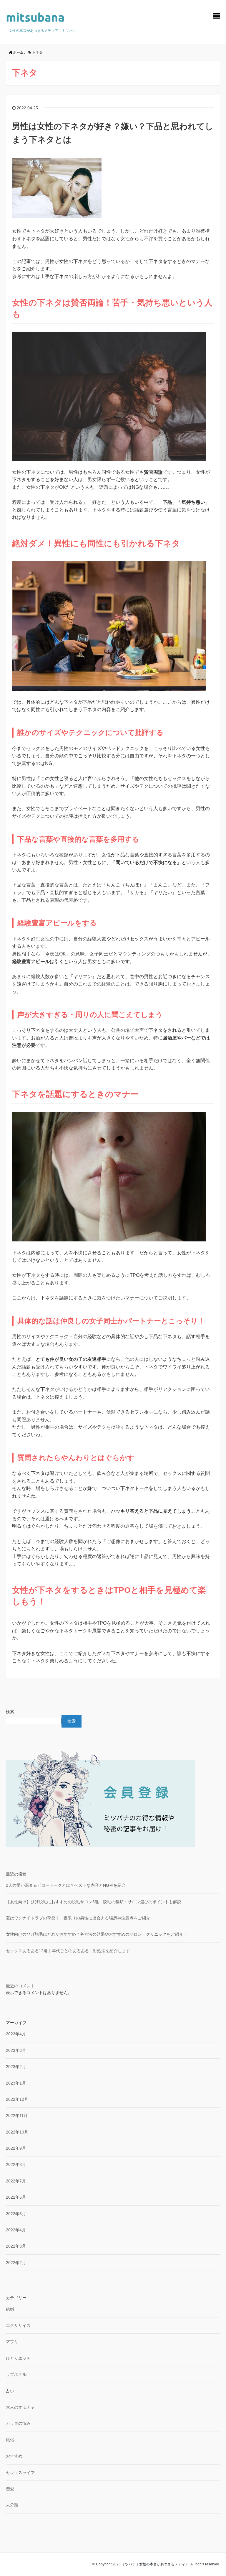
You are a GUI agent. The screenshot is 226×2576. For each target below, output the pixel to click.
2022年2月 (16, 2263)
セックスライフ (20, 2473)
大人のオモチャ (20, 2407)
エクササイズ (18, 2325)
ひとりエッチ (18, 2358)
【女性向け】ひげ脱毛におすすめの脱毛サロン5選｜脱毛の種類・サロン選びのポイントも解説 (94, 1902)
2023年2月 (16, 2067)
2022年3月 (16, 2246)
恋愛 (10, 2489)
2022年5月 (16, 2214)
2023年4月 (16, 2034)
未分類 (12, 2505)
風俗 (10, 2440)
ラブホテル (16, 2374)
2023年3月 (16, 2050)
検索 (10, 1712)
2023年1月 (16, 2083)
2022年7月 (16, 2181)
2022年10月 (17, 2132)
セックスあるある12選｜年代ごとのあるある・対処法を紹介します (68, 1951)
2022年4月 (16, 2230)
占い (10, 2391)
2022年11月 (17, 2116)
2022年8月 (16, 2164)
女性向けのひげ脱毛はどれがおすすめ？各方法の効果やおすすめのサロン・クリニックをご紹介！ (97, 1934)
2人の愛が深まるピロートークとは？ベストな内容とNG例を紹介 (66, 1885)
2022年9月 (16, 2148)
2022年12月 (17, 2099)
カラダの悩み (18, 2423)
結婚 (10, 2309)
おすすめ (14, 2456)
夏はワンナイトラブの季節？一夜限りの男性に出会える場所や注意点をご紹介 (78, 1918)
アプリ (12, 2342)
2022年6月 (16, 2197)
